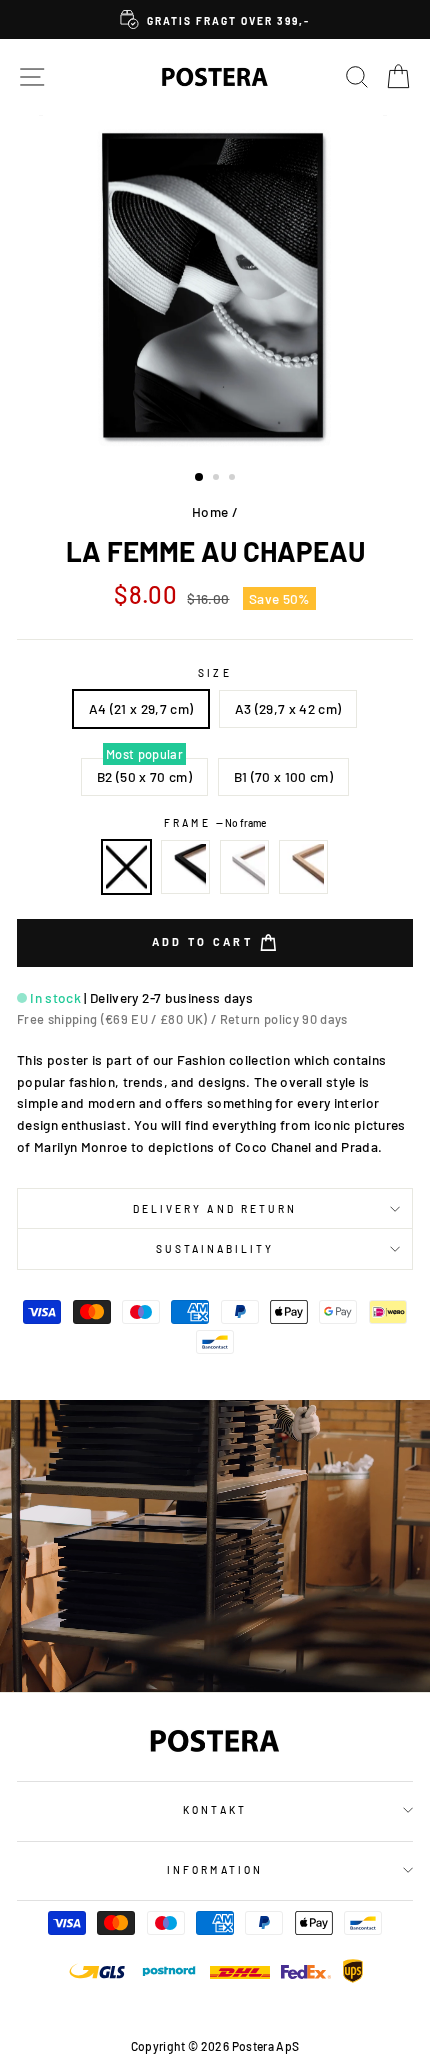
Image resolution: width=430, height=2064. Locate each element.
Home (210, 511)
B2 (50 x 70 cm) (144, 776)
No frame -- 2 (127, 867)
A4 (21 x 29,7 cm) (141, 708)
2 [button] (218, 479)
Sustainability (215, 1249)
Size (214, 673)
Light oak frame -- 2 (304, 867)
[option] (215, 19)
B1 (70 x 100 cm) (283, 776)
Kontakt (214, 1810)
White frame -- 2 (245, 867)
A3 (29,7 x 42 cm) (288, 708)
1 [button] (200, 478)
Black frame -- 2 (186, 867)
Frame (214, 823)
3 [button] (234, 479)
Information (215, 1870)
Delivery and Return (215, 1209)
